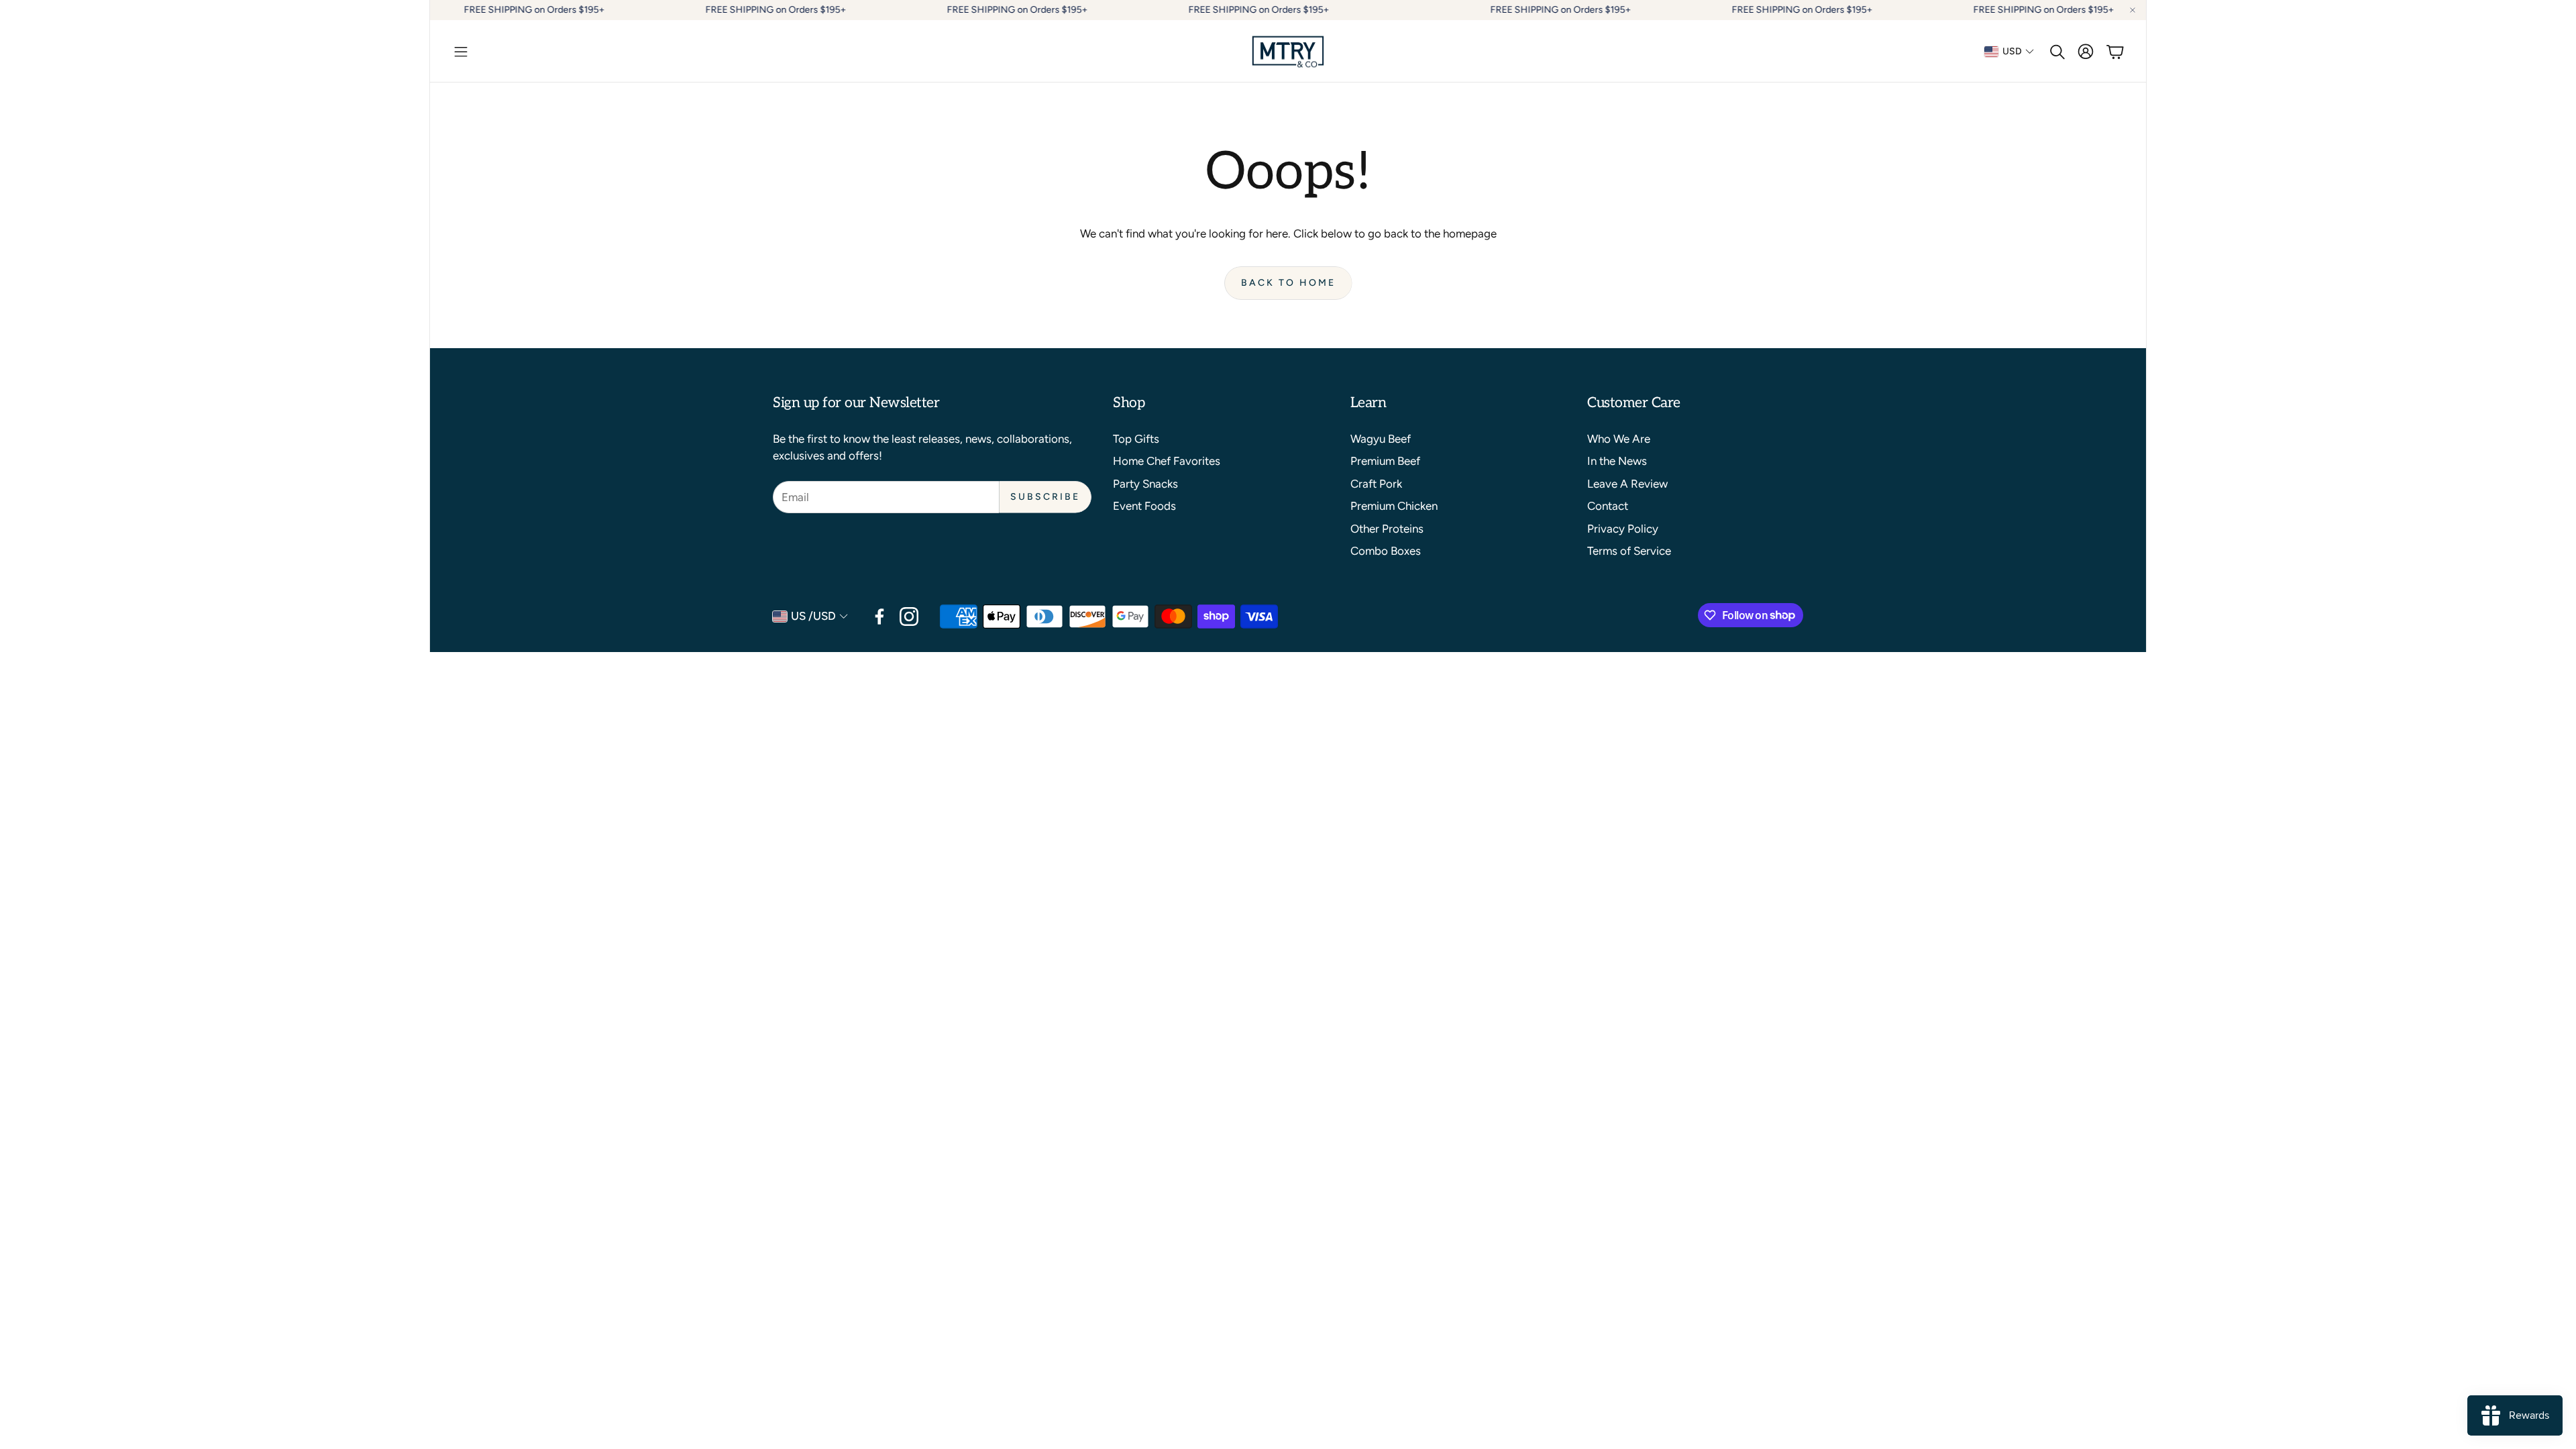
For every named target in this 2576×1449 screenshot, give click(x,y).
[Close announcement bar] (2133, 10)
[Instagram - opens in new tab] (909, 616)
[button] (461, 52)
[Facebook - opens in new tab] (879, 616)
